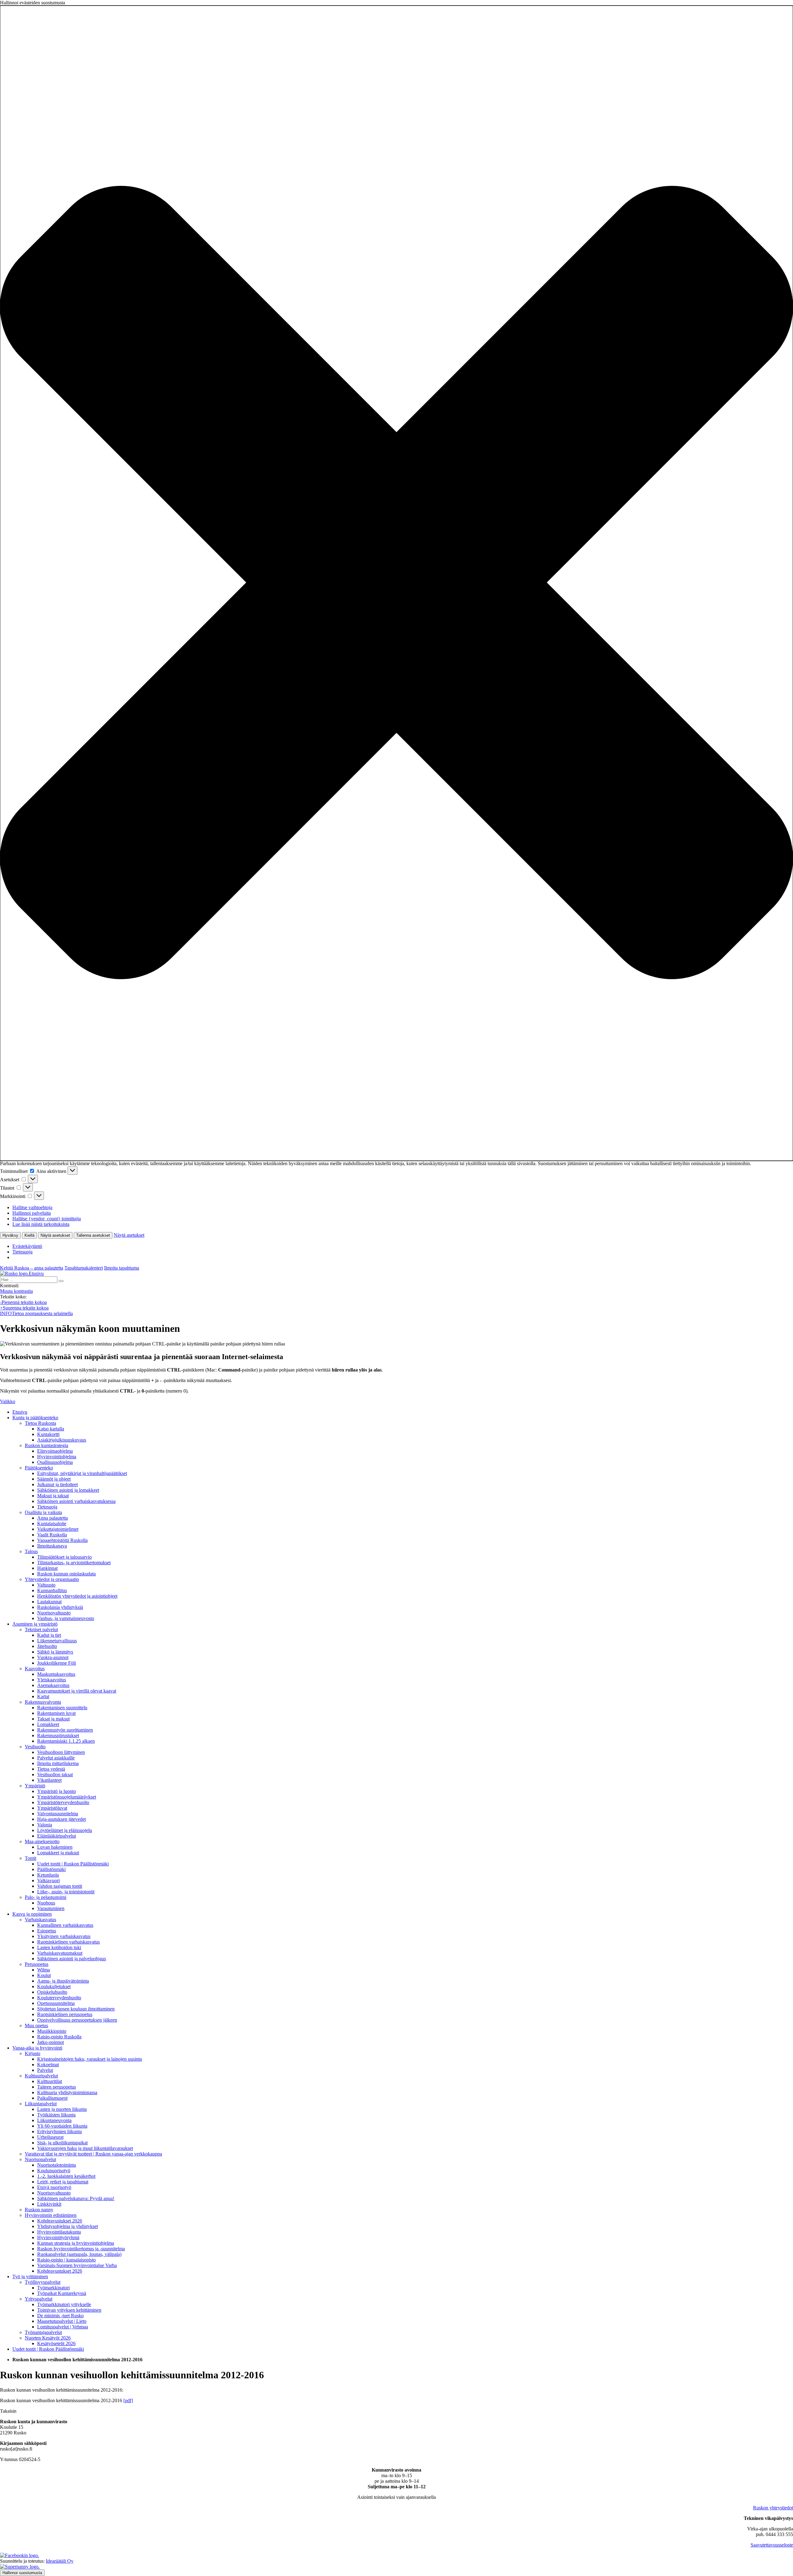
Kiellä (29, 1235)
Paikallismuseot (52, 2098)
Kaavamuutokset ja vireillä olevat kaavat (77, 1691)
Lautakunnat (49, 1602)
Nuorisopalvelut (40, 2159)
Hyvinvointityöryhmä (58, 2237)
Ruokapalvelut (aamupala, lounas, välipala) (79, 2254)
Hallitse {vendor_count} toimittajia (47, 1219)
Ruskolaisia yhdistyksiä (60, 1607)
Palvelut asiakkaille (56, 1758)
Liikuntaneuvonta (54, 2120)
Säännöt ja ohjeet (54, 1479)
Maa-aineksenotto (42, 1841)
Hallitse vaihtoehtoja (32, 1207)
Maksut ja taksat (53, 1496)
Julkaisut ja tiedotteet (57, 1484)
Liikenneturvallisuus (57, 1641)
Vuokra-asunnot (53, 1657)
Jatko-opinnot (50, 2042)
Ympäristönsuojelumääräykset (67, 1797)
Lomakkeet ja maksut (58, 1853)
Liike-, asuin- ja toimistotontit (66, 1892)
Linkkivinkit (49, 2204)
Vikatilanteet (49, 1780)
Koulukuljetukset (54, 1986)
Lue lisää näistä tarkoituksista (41, 1224)
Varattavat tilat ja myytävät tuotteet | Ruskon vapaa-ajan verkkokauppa (93, 2154)
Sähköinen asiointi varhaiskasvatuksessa (76, 1501)
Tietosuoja (22, 1252)
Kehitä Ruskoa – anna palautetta (32, 1268)
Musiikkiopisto (52, 2031)
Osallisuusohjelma (55, 1462)
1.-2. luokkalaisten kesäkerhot (66, 2176)
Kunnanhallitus (52, 1590)
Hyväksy (10, 1235)
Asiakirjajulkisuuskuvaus (62, 1440)
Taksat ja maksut (53, 1719)
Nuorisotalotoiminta (57, 2165)
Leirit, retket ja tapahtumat (63, 2182)
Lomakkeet (48, 1724)
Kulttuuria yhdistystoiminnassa (67, 2092)
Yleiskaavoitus (52, 1680)
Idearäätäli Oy (60, 2561)
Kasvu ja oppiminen (32, 1914)
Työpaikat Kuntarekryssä (62, 2293)
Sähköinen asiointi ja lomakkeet (68, 1490)
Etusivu (20, 1412)
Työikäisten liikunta (56, 2115)
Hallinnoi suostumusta (22, 2573)
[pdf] (128, 2400)
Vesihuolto (35, 1747)
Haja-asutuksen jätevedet (61, 1819)
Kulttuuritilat (50, 2081)
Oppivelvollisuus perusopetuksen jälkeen (77, 2020)
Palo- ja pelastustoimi (46, 1897)
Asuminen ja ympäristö (35, 1624)
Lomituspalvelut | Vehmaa (63, 2327)
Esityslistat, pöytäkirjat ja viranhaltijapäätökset (82, 1473)
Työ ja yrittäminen (30, 2277)
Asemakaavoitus (53, 1685)
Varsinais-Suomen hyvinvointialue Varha (77, 2265)
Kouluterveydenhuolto (59, 1998)
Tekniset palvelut (41, 1629)
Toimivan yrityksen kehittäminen (69, 2310)
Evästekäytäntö (27, 1246)
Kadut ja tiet (49, 1635)
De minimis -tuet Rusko (60, 2316)
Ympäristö (35, 1786)
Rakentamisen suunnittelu (62, 1708)
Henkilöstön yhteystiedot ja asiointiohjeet (77, 1596)
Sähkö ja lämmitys (55, 1652)
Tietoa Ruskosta (40, 1423)
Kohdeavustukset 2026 (60, 2221)
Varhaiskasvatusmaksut (60, 1953)
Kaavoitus (35, 1669)
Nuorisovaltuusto (54, 1613)
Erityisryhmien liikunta (59, 2131)
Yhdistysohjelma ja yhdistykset (68, 2226)
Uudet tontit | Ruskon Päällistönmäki (73, 1864)
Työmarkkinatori (53, 2288)
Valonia (45, 1825)
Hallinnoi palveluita (32, 1213)
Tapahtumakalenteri (84, 1268)
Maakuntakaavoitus (56, 1674)
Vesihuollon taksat (55, 1775)
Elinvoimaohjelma (55, 1451)
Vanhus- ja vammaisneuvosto (66, 1618)
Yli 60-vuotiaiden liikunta (62, 2126)
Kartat (43, 1696)
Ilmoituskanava (52, 1546)
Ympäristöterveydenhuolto (63, 1802)
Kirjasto (33, 2053)
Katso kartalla (51, 1429)
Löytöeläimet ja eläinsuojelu (65, 1830)
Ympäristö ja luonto (57, 1791)
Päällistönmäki (51, 1869)
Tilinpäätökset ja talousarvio (64, 1557)
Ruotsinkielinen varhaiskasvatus (68, 1942)
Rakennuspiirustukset (58, 1735)
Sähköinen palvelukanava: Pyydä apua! (76, 2198)
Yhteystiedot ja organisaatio (52, 1579)
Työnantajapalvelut (43, 2332)
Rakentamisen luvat (56, 1713)
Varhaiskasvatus (40, 1920)
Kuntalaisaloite (52, 1524)
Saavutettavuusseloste (772, 2545)
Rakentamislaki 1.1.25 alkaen (66, 1741)
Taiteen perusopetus (57, 2087)
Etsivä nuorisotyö (54, 2187)
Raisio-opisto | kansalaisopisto (66, 2260)
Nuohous (46, 1903)
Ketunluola (48, 1875)
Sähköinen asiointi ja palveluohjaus (72, 1959)
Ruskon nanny (39, 2210)
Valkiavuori (48, 1880)
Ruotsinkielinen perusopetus (65, 2014)
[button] (396, 583)
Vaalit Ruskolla (52, 1535)
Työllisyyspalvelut (43, 2282)
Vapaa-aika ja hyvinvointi (37, 2048)
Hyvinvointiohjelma (57, 1457)
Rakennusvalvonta (43, 1702)
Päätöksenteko (39, 1468)
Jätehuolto (47, 1646)
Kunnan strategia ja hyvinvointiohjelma (76, 2243)
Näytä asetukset (55, 1235)
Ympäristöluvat (52, 1808)
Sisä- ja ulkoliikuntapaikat (62, 2143)
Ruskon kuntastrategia (46, 1445)
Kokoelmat (48, 2065)
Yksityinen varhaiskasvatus (64, 1936)
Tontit (31, 1858)
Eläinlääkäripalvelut (57, 1836)
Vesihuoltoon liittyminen (61, 1752)
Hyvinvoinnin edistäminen (51, 2215)
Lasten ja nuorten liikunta (62, 2109)
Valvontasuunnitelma (58, 1814)
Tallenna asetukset (93, 1235)
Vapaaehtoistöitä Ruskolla (62, 1540)
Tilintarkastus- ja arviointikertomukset (74, 1563)
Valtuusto (46, 1585)
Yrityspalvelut (39, 2299)
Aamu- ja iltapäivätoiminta (63, 1981)
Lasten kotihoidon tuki (59, 1947)
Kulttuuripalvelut (41, 2076)
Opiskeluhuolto (52, 1992)
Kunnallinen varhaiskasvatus (65, 1925)
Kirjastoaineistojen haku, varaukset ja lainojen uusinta (90, 2059)
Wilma (44, 1970)
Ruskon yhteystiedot (773, 2508)
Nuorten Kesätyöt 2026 (48, 2338)
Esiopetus (47, 1931)
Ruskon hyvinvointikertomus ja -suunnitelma (81, 2249)
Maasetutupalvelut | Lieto (62, 2321)
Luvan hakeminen (55, 1847)
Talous (31, 1551)
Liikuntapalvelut (41, 2104)
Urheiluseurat (50, 2137)
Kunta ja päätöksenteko (35, 1418)
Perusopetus (37, 1964)
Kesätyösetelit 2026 (56, 2343)
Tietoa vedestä (51, 1769)
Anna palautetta (53, 1518)
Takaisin (8, 2411)
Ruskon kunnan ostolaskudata (66, 1574)
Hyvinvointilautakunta (59, 2232)
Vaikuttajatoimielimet (58, 1529)
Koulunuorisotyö (54, 2171)
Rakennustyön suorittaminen (65, 1730)
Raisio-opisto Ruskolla (59, 2037)
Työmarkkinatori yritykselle (64, 2304)
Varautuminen (51, 1908)
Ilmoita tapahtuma (122, 1268)
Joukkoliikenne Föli (57, 1663)
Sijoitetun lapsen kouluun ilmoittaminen (76, 2009)
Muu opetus (36, 2026)
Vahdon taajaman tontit (60, 1886)
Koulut (44, 1975)
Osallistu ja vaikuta (43, 1512)
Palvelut (45, 2070)
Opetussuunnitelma (56, 2003)
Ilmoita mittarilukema (58, 1763)
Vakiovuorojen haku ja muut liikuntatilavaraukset (85, 2148)
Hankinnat (47, 1568)
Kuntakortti (48, 1434)
